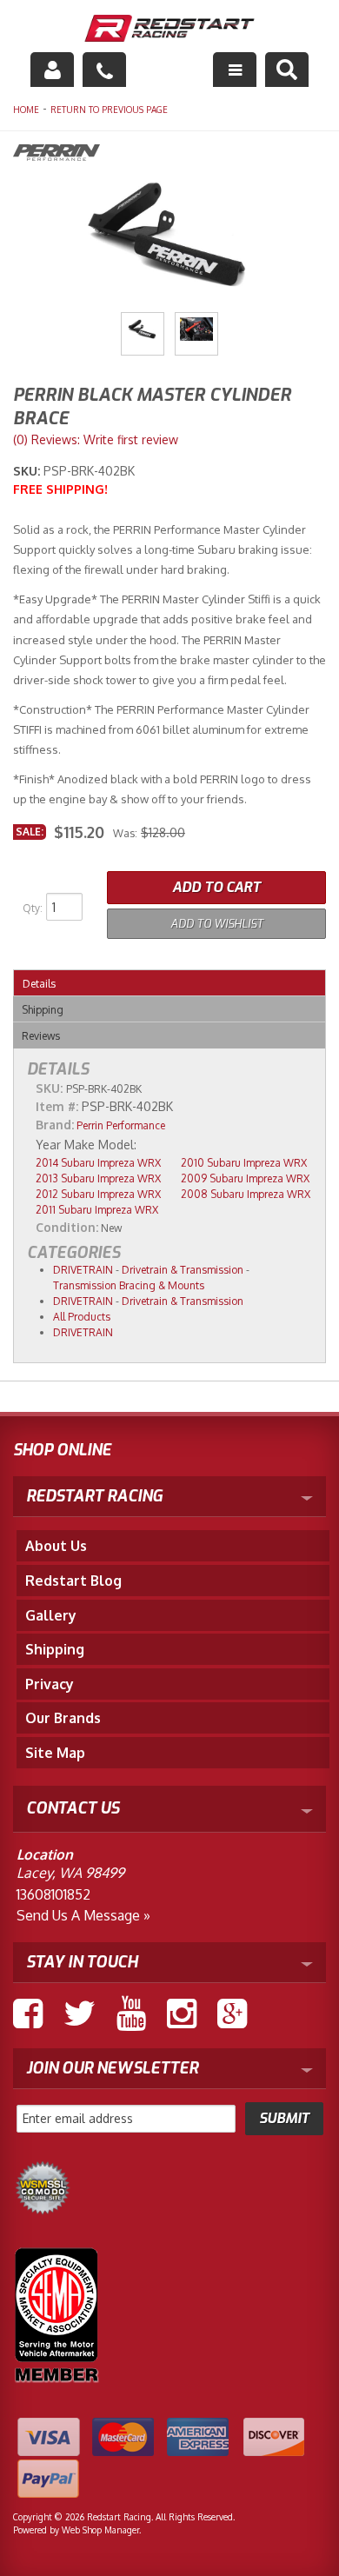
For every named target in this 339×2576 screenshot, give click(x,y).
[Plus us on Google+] (232, 2014)
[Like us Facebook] (28, 2014)
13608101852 (53, 1894)
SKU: (28, 471)
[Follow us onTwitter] (80, 2014)
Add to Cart (216, 887)
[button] (287, 70)
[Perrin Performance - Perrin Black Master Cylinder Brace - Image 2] (196, 334)
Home (26, 110)
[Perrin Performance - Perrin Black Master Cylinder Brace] (169, 155)
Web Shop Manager (100, 2530)
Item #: (59, 1106)
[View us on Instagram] (182, 2014)
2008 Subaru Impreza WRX (246, 1194)
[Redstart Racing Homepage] (170, 30)
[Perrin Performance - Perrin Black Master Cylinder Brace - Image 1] (143, 334)
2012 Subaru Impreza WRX (98, 1194)
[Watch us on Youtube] (131, 2014)
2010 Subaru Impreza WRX (244, 1163)
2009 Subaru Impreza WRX (245, 1178)
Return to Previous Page (109, 110)
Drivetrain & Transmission (183, 1270)
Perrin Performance (121, 1125)
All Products (82, 1317)
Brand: (55, 1125)
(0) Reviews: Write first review (96, 439)
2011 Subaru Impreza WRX (97, 1210)
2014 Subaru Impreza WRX (98, 1163)
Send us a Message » (83, 1915)
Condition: (67, 1227)
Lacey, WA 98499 (70, 1873)
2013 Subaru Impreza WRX (98, 1178)
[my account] (52, 70)
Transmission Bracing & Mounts (129, 1285)
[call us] (104, 70)
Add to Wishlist (217, 924)
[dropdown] (235, 70)
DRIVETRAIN (83, 1270)
